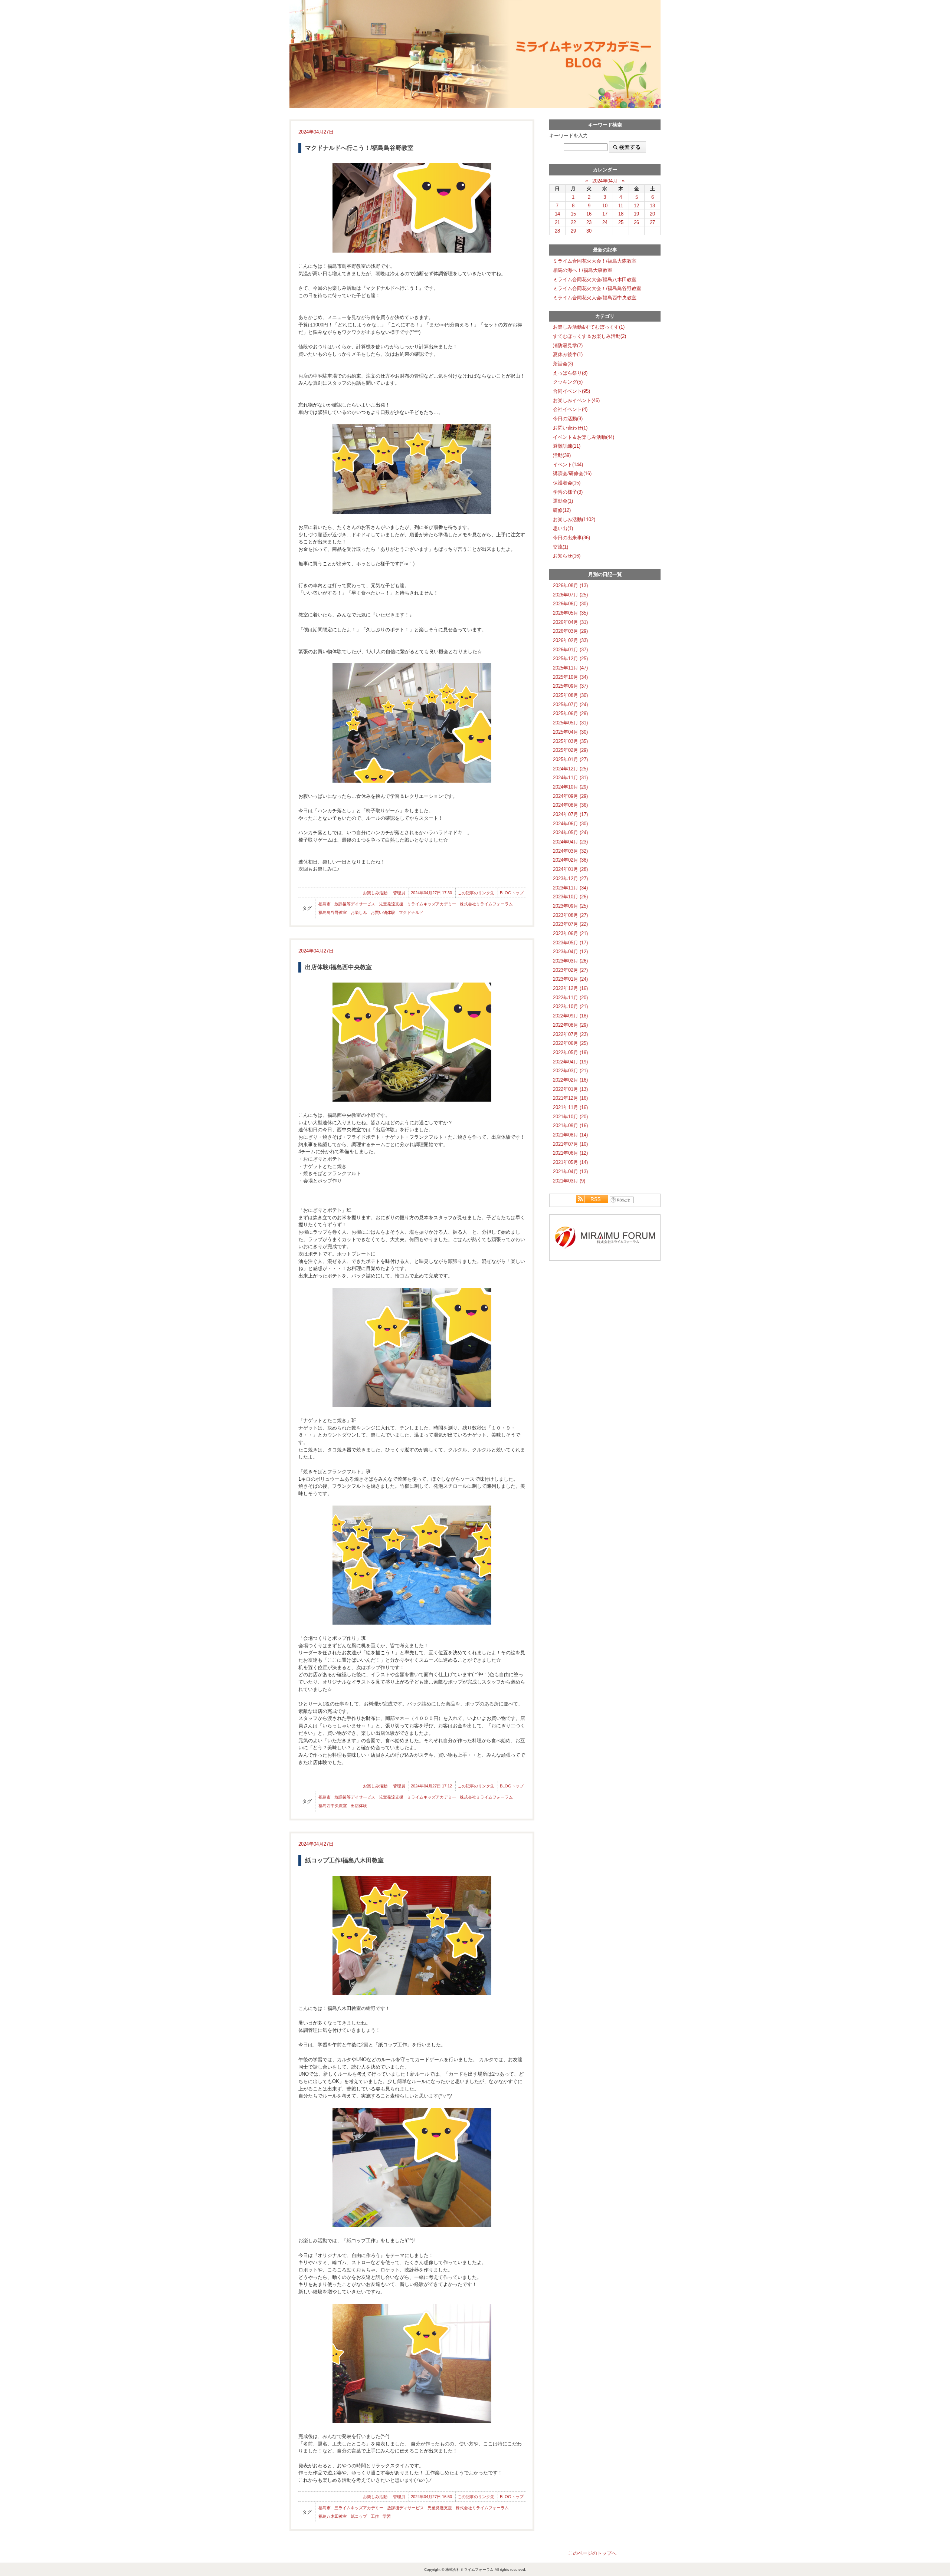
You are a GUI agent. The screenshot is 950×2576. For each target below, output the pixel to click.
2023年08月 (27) (570, 915)
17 (605, 214)
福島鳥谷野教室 (333, 912)
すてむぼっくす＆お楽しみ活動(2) (589, 336)
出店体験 (359, 1806)
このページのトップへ (592, 2553)
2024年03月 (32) (570, 851)
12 (636, 206)
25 (621, 222)
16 (589, 214)
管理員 (399, 893)
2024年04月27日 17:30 (431, 893)
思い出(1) (563, 528)
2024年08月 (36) (570, 805)
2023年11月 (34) (570, 888)
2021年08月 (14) (570, 1135)
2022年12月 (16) (570, 988)
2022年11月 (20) (570, 998)
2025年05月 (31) (570, 723)
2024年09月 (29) (570, 796)
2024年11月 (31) (570, 778)
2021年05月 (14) (570, 1162)
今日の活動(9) (568, 419)
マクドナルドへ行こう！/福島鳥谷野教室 (359, 148)
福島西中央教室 (333, 1806)
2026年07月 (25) (570, 595)
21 (557, 222)
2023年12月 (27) (570, 879)
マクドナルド (411, 912)
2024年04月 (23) (570, 842)
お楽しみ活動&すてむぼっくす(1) (589, 327)
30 (589, 231)
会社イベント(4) (570, 409)
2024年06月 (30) (570, 824)
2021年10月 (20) (570, 1117)
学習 (387, 2516)
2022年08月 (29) (570, 1025)
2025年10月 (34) (570, 677)
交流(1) (561, 547)
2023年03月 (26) (570, 961)
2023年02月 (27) (570, 970)
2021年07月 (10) (570, 1144)
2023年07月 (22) (570, 924)
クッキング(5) (568, 382)
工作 (375, 2516)
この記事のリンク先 (476, 893)
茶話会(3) (563, 364)
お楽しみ (359, 912)
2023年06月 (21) (570, 933)
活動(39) (562, 455)
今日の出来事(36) (571, 538)
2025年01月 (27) (570, 759)
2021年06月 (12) (570, 1153)
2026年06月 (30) (570, 604)
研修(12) (562, 510)
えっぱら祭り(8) (570, 373)
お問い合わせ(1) (570, 428)
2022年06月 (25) (570, 1043)
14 (557, 214)
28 (557, 231)
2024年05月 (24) (570, 833)
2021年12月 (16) (570, 1098)
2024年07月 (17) (570, 814)
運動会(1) (563, 501)
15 (573, 214)
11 (621, 206)
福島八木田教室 (333, 2516)
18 (621, 214)
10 (605, 206)
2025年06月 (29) (570, 713)
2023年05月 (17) (570, 943)
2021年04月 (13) (570, 1172)
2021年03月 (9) (569, 1181)
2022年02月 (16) (570, 1080)
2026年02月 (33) (570, 640)
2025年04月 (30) (570, 732)
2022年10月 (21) (570, 1006)
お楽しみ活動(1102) (574, 519)
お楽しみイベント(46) (576, 400)
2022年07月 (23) (570, 1034)
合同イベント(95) (571, 391)
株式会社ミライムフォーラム (486, 904)
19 (636, 214)
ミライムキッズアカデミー (432, 904)
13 (652, 206)
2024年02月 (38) (570, 860)
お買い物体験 (383, 912)
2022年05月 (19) (570, 1052)
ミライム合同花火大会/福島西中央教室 (595, 298)
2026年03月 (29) (570, 631)
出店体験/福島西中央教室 (338, 967)
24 (605, 222)
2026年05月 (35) (570, 613)
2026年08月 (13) (570, 585)
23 (589, 222)
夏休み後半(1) (568, 354)
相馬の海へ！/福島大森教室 (583, 270)
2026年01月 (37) (570, 650)
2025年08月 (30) (570, 695)
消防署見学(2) (568, 346)
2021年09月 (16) (570, 1126)
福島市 (325, 904)
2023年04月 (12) (570, 952)
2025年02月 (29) (570, 750)
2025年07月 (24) (570, 705)
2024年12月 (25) (570, 769)
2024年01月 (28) (570, 869)
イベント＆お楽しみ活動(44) (584, 437)
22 (573, 222)
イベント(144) (568, 465)
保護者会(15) (567, 483)
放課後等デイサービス (355, 904)
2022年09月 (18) (570, 1016)
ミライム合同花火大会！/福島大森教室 (595, 261)
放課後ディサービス (405, 2508)
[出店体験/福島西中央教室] (412, 1042)
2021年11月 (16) (570, 1107)
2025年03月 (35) (570, 741)
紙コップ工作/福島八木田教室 (344, 1860)
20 (652, 214)
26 (636, 222)
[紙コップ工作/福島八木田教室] (412, 1935)
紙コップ (359, 2516)
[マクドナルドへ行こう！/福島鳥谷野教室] (412, 208)
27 (652, 222)
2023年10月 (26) (570, 897)
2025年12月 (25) (570, 659)
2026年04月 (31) (570, 622)
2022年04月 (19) (570, 1062)
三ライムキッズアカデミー (359, 2508)
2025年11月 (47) (570, 668)
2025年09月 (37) (570, 686)
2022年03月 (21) (570, 1071)
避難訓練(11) (567, 446)
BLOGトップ (512, 893)
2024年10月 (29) (570, 787)
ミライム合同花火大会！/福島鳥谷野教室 (597, 288)
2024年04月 (605, 181)
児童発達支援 (391, 904)
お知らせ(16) (567, 556)
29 (573, 231)
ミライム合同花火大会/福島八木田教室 (595, 279)
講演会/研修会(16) (572, 473)
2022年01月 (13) (570, 1089)
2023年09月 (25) (570, 906)
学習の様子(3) (568, 492)
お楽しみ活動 (375, 893)
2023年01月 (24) (570, 979)
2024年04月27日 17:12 (431, 1786)
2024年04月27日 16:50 (431, 2497)
